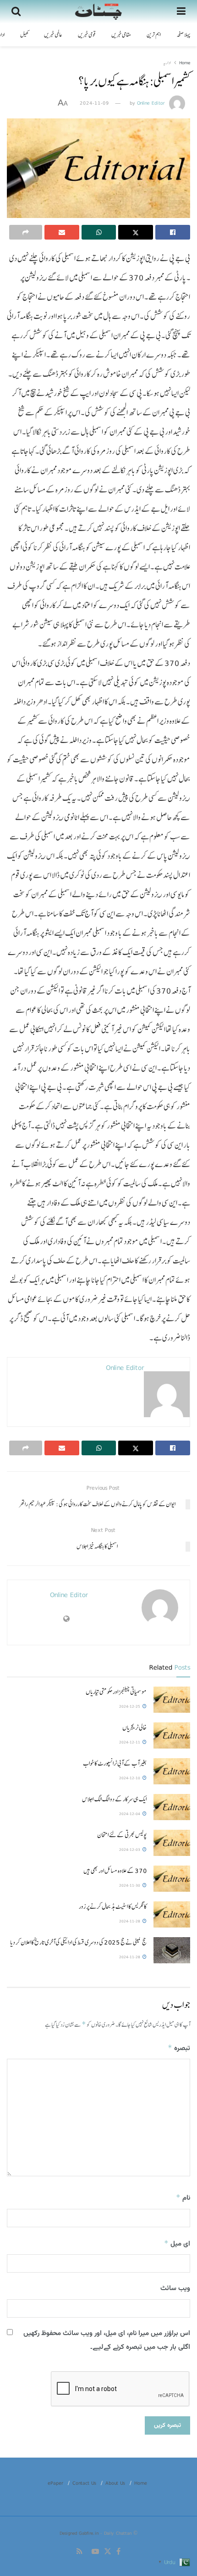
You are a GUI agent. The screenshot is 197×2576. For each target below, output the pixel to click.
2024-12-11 (130, 1742)
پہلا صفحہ (183, 35)
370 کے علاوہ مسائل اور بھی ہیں (115, 1871)
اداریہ (167, 62)
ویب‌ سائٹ (175, 2288)
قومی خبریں (87, 35)
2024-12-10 (130, 1778)
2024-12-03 (130, 1850)
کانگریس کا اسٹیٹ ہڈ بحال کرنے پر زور (113, 1906)
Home (185, 62)
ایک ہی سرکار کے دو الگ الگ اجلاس (114, 1799)
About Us (115, 2483)
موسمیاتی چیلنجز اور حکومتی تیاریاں (116, 1692)
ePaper (55, 2483)
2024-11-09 (94, 103)
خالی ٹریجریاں (134, 1727)
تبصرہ (179, 2048)
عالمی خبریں (53, 35)
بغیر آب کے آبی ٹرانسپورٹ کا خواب (115, 1763)
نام (183, 2198)
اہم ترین (154, 35)
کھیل (24, 35)
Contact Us (84, 2483)
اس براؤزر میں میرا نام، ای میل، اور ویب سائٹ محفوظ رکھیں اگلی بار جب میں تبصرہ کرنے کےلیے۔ (107, 2340)
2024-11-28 (130, 1921)
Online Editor (151, 103)
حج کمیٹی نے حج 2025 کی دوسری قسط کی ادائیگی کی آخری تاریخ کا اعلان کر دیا (78, 1942)
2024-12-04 (130, 1814)
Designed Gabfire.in (80, 2533)
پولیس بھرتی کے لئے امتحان (122, 1835)
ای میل (177, 2244)
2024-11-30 (130, 1885)
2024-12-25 (130, 1706)
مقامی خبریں (121, 35)
